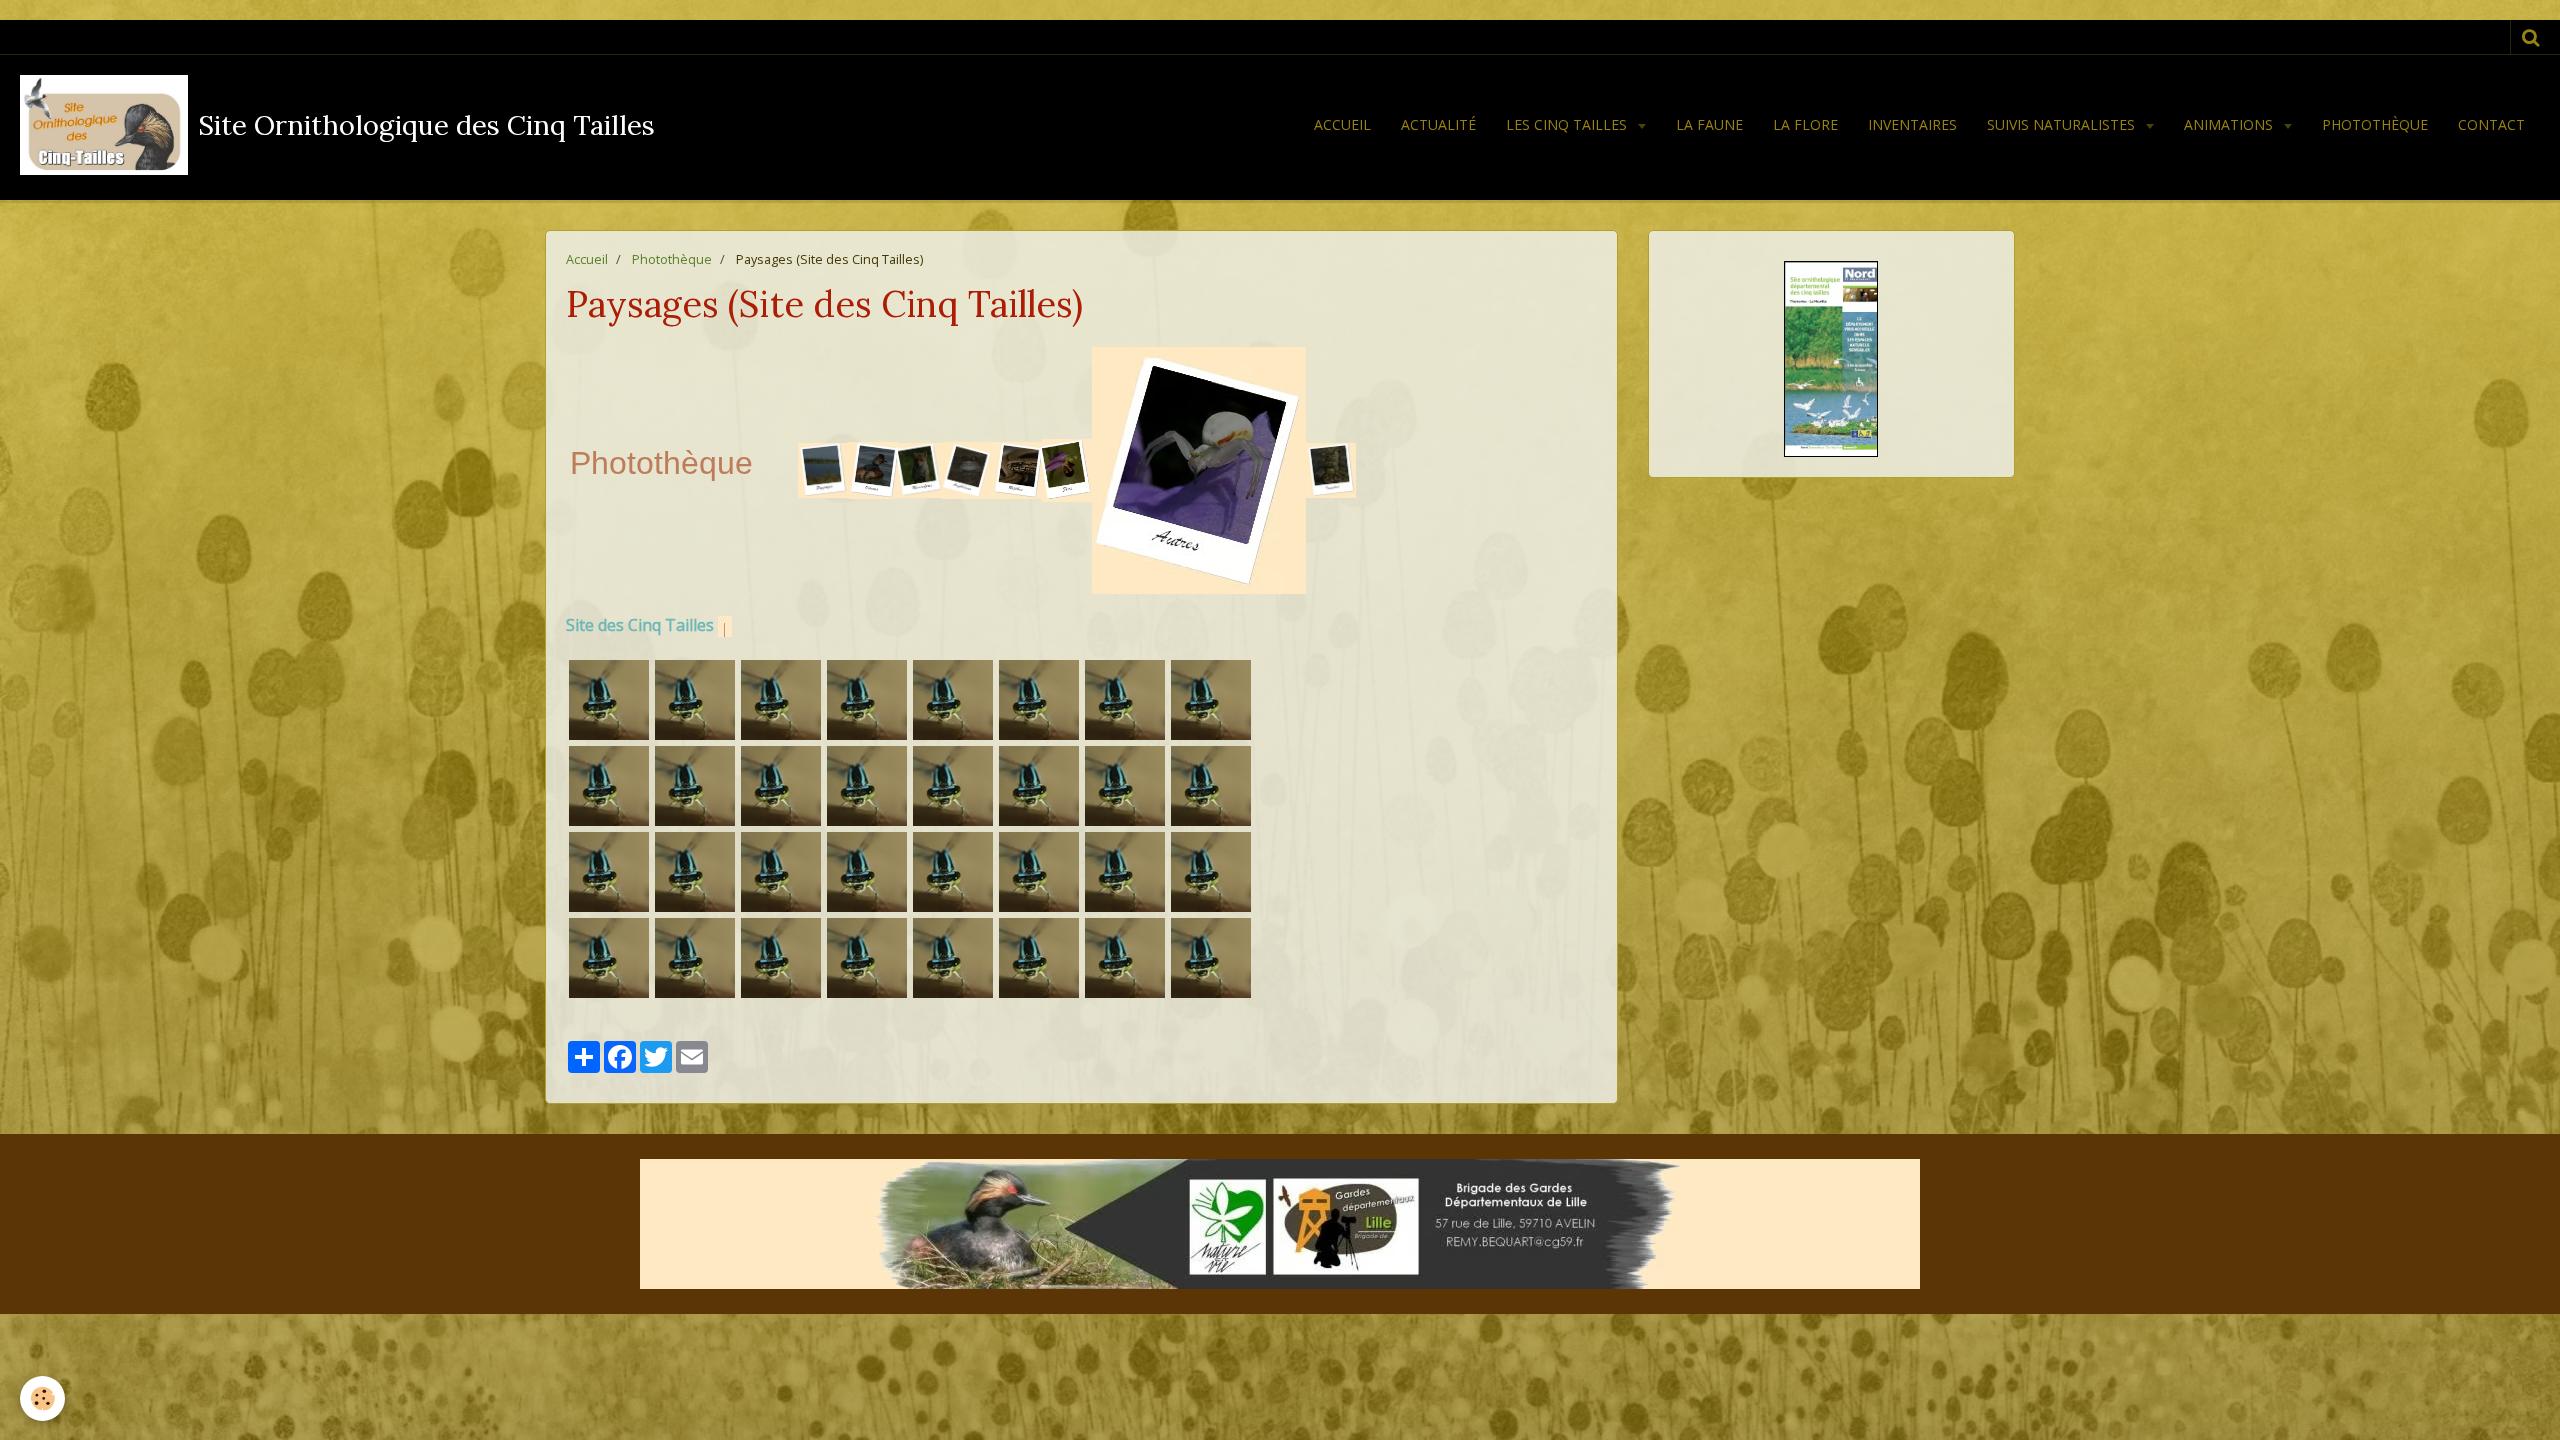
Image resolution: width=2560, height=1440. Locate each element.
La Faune (1709, 124)
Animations (2230, 124)
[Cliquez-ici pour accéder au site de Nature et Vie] (1280, 1224)
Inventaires (1912, 124)
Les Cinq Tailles (1568, 124)
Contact (2491, 124)
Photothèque (2375, 124)
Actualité (1438, 124)
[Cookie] (42, 1398)
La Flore (1805, 124)
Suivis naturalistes (2063, 124)
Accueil (1342, 124)
